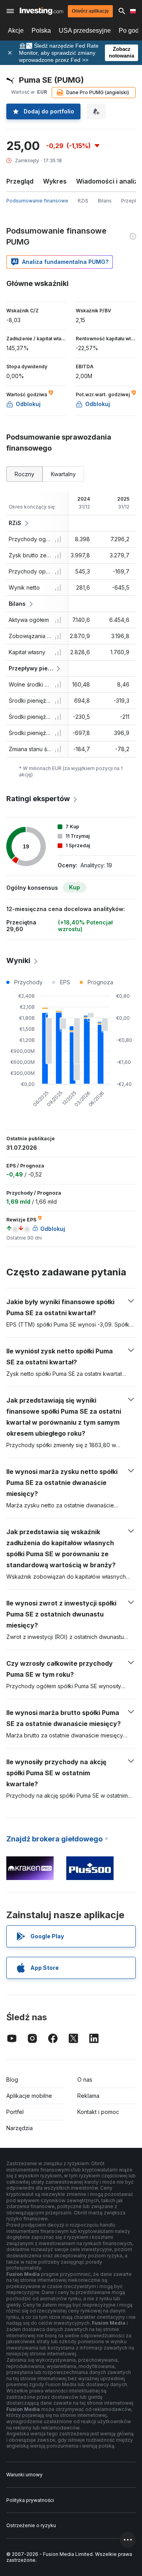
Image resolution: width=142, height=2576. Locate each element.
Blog (12, 2080)
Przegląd (20, 181)
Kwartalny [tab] (63, 474)
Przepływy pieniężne (31, 668)
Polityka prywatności (30, 2500)
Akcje (16, 31)
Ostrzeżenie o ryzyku (31, 2525)
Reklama (88, 2096)
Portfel (15, 2112)
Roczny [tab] (24, 474)
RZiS (83, 201)
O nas (85, 2080)
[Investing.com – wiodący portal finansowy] (41, 11)
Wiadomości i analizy (109, 181)
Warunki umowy (24, 2475)
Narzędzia (20, 2128)
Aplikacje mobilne (29, 2096)
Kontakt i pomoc (98, 2112)
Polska (41, 31)
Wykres (55, 181)
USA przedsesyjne (85, 31)
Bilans (105, 201)
